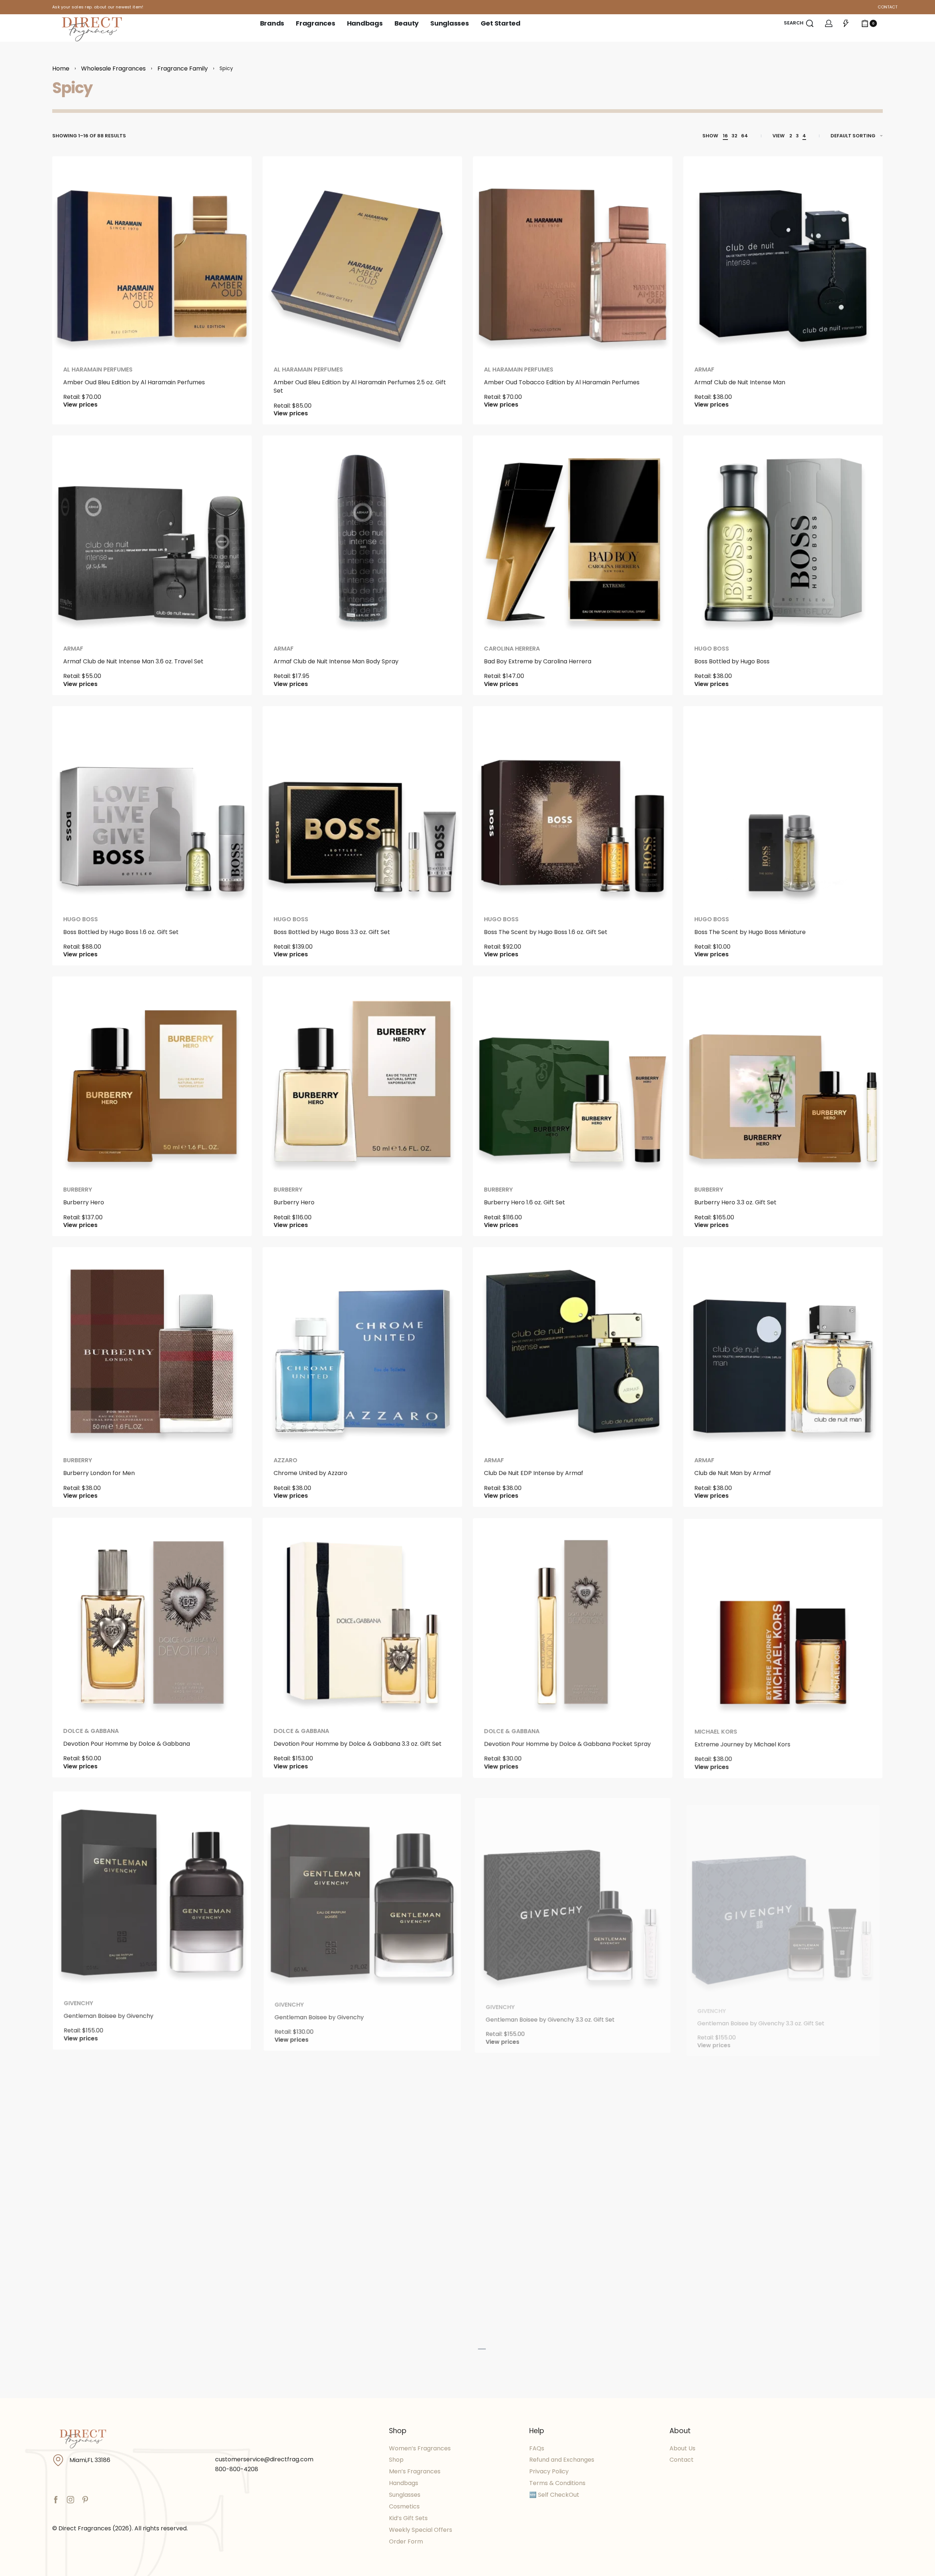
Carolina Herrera (512, 649)
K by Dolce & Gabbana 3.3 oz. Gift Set (537, 2285)
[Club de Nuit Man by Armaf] (783, 1347)
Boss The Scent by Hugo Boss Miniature (750, 932)
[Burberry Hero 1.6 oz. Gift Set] (573, 1076)
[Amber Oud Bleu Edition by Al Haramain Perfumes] (152, 256)
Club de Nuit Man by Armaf (733, 1473)
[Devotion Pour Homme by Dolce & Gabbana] (152, 1617)
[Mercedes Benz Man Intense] (362, 2449)
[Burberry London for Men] (152, 1347)
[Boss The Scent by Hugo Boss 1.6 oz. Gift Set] (573, 806)
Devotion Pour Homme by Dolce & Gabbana (127, 1744)
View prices (80, 405)
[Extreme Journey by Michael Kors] (783, 1617)
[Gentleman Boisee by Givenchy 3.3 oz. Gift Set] (573, 1888)
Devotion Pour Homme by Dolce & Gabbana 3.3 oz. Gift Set (358, 1744)
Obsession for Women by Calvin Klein (539, 2569)
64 (745, 136)
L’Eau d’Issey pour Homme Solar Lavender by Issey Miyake (777, 2285)
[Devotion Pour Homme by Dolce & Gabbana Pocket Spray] (573, 1617)
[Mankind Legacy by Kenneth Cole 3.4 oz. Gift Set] (152, 2449)
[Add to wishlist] (234, 174)
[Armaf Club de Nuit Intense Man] (783, 256)
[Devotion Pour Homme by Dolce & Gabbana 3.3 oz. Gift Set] (362, 1617)
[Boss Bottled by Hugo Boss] (783, 535)
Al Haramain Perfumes (98, 370)
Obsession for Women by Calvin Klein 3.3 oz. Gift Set (769, 2569)
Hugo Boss (712, 649)
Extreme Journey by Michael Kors (742, 1744)
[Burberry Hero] (152, 1076)
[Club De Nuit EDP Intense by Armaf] (573, 1347)
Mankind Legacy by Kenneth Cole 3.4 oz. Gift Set (133, 2569)
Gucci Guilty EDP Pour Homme (106, 2285)
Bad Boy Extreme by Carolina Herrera (538, 661)
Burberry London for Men (99, 1473)
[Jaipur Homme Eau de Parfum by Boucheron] (362, 2159)
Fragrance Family (183, 68)
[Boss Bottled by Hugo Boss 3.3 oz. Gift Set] (362, 806)
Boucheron (292, 2272)
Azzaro (285, 1460)
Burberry (78, 1190)
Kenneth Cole (88, 2557)
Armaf (704, 370)
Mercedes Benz (300, 2557)
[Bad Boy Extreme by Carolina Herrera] (573, 535)
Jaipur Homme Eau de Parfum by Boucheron (337, 2285)
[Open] (846, 23)
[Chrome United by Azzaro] (362, 1347)
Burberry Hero (84, 1202)
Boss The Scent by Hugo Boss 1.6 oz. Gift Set (546, 932)
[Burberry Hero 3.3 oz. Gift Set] (783, 1076)
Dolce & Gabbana (91, 1731)
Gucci (73, 2272)
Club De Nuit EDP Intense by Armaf (534, 1473)
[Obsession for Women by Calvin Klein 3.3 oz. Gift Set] (783, 2449)
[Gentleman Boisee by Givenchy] (152, 1888)
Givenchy (78, 2002)
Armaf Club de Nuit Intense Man (740, 382)
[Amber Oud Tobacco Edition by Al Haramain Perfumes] (573, 256)
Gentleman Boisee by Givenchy (108, 2014)
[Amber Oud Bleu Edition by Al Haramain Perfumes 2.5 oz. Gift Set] (362, 256)
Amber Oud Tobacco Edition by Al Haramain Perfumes (562, 382)
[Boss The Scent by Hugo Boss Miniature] (783, 806)
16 (725, 136)
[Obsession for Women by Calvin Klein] (573, 2449)
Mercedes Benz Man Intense (316, 2569)
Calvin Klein (506, 2557)
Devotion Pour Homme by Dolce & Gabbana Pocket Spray (567, 1744)
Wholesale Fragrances (113, 68)
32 (734, 136)
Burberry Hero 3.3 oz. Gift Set (735, 1202)
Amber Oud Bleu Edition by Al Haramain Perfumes (134, 382)
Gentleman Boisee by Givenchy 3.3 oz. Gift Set (550, 2014)
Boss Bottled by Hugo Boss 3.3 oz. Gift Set (332, 932)
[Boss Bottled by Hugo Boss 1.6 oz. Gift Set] (152, 806)
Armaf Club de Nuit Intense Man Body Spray (336, 661)
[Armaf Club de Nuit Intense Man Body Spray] (362, 535)
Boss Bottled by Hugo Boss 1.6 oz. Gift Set (121, 932)
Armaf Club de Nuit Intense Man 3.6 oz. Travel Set (133, 661)
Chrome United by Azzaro (310, 1473)
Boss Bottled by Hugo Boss (732, 661)
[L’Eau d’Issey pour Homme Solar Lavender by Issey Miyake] (783, 2159)
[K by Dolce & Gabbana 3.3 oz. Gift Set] (573, 2159)
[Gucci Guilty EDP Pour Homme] (152, 2159)
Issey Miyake (713, 2272)
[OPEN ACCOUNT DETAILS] (829, 23)
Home (61, 68)
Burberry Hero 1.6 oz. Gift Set (524, 1202)
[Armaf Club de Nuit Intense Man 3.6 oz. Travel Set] (152, 535)
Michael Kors (716, 1731)
